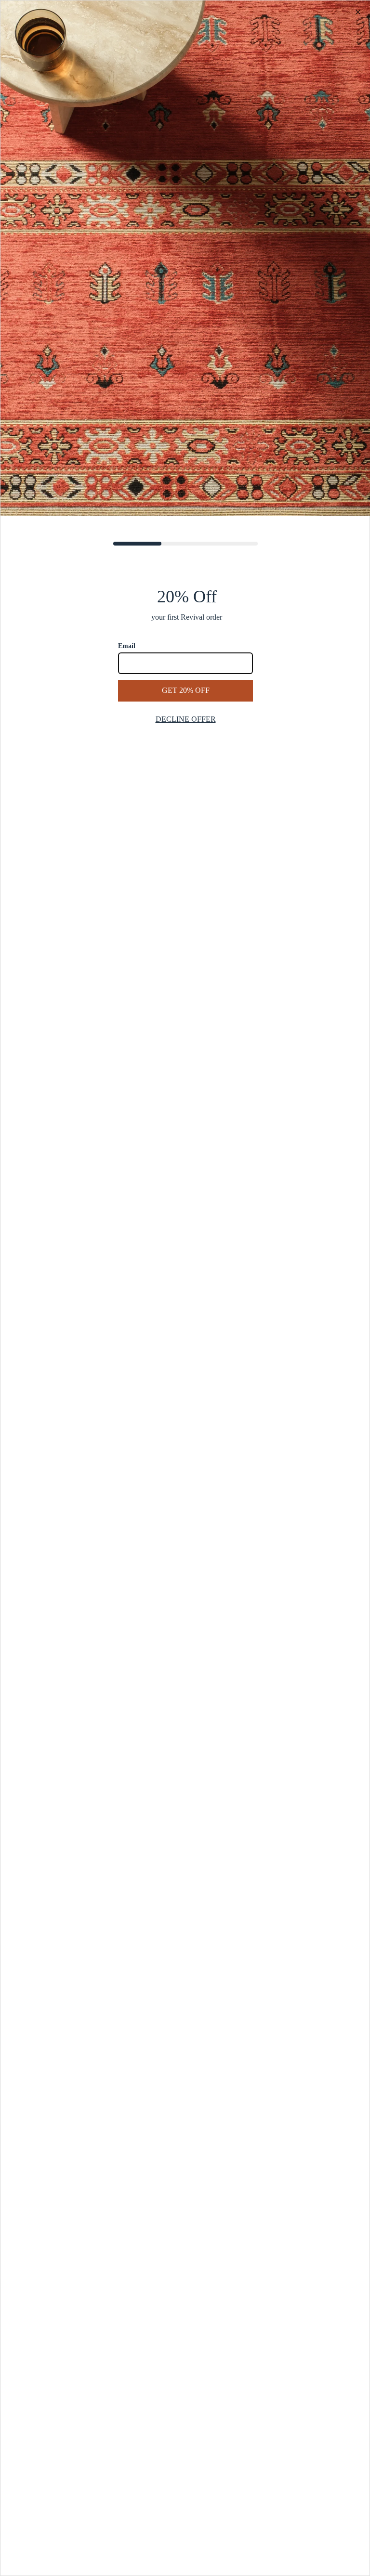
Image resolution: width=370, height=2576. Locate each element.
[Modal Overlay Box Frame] (185, 1288)
